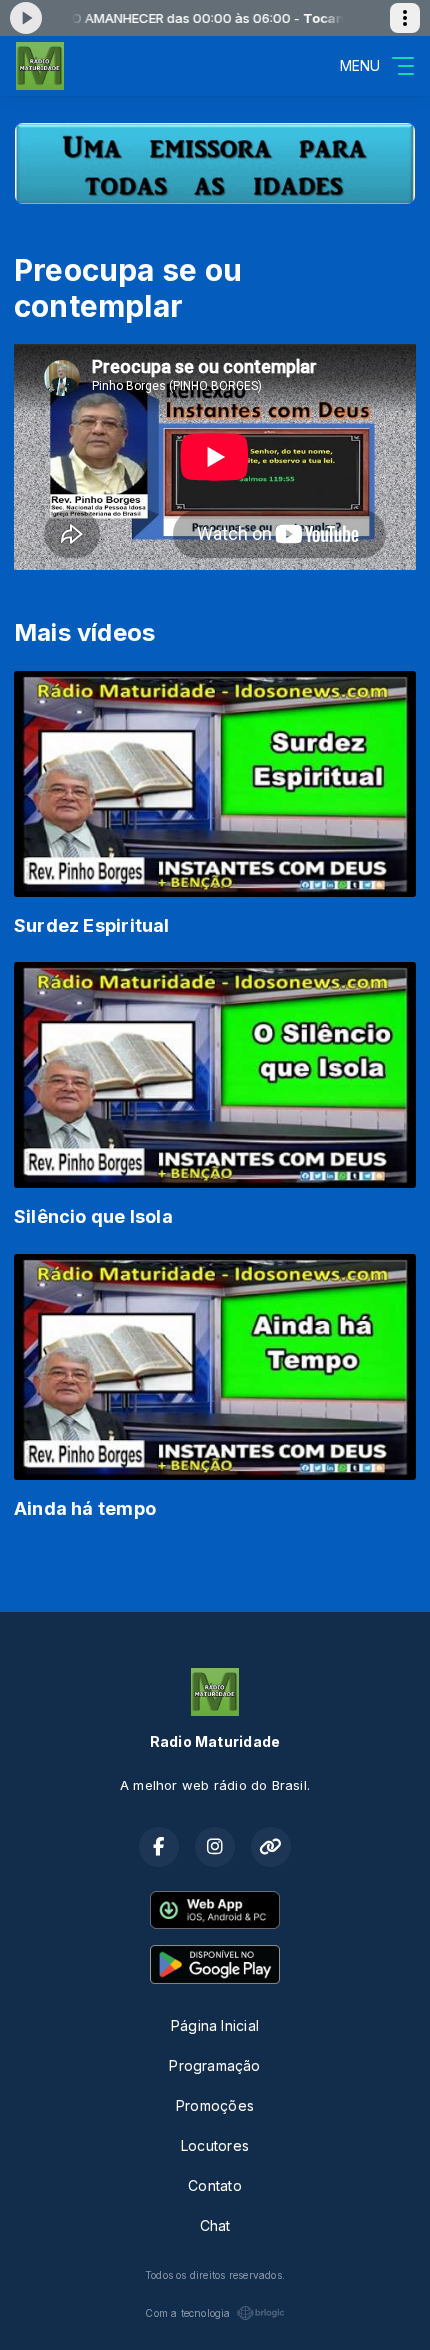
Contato (214, 2185)
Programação (214, 2065)
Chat (215, 2225)
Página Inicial (215, 2025)
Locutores (215, 2145)
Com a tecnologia (187, 2313)
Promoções (215, 2105)
